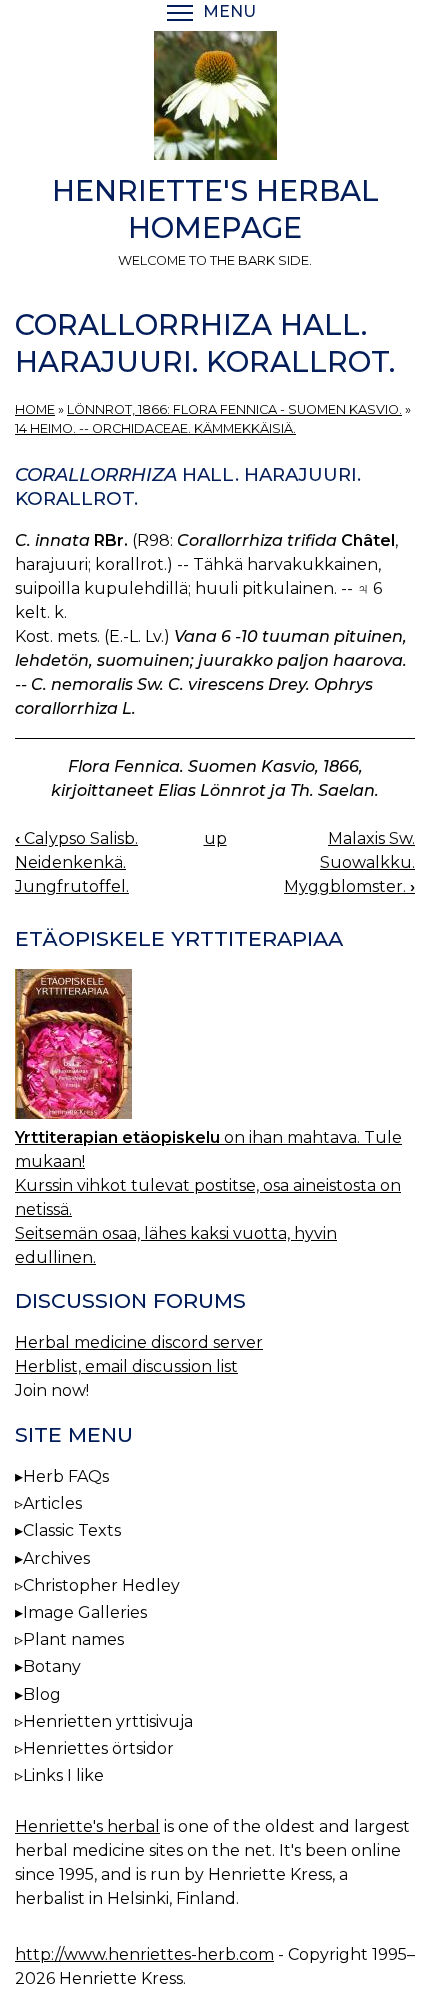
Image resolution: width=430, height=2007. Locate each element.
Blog (42, 1694)
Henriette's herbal (87, 1826)
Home (35, 409)
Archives (56, 1558)
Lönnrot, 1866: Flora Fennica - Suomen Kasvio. (234, 409)
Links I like (63, 1775)
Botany (52, 1666)
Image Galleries (85, 1612)
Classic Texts (72, 1530)
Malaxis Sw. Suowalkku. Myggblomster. (349, 862)
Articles (52, 1503)
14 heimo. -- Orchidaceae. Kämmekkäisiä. (155, 428)
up (215, 838)
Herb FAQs (66, 1476)
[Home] (215, 99)
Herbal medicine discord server (139, 1342)
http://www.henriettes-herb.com (144, 1954)
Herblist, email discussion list (126, 1366)
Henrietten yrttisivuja (108, 1721)
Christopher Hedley (101, 1585)
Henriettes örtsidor (98, 1748)
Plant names (73, 1639)
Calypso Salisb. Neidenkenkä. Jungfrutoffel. (76, 862)
